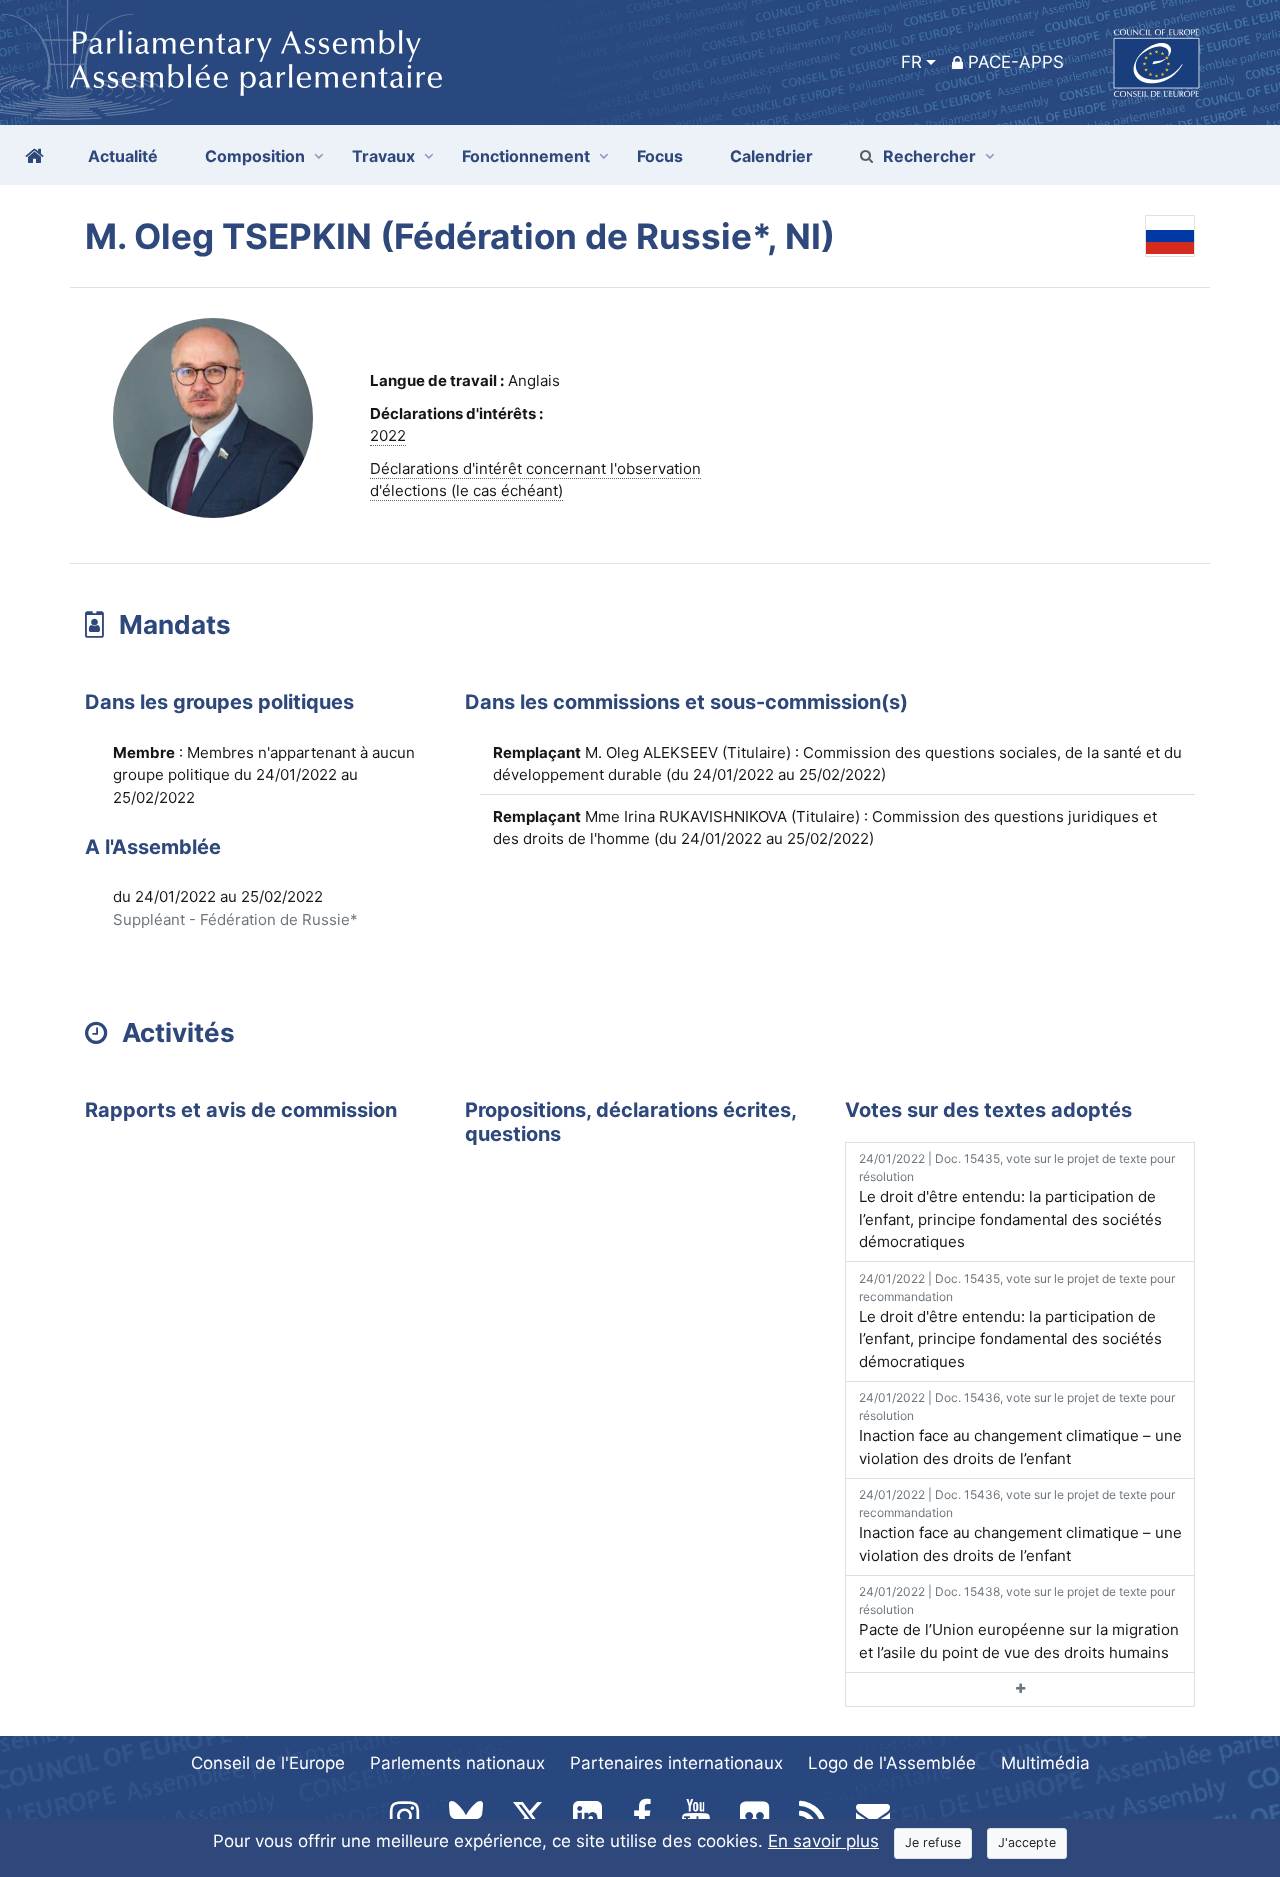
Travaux (383, 156)
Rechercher (929, 156)
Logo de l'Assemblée (892, 1763)
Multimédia (1045, 1763)
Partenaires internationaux (676, 1763)
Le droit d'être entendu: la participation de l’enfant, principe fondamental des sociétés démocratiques (1017, 1201)
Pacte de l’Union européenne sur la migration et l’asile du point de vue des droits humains (1019, 1623)
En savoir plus (823, 1841)
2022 (388, 435)
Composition (255, 156)
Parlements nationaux (457, 1763)
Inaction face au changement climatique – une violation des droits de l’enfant (1020, 1429)
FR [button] (911, 62)
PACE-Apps (1016, 62)
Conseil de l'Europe (268, 1763)
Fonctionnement (526, 156)
